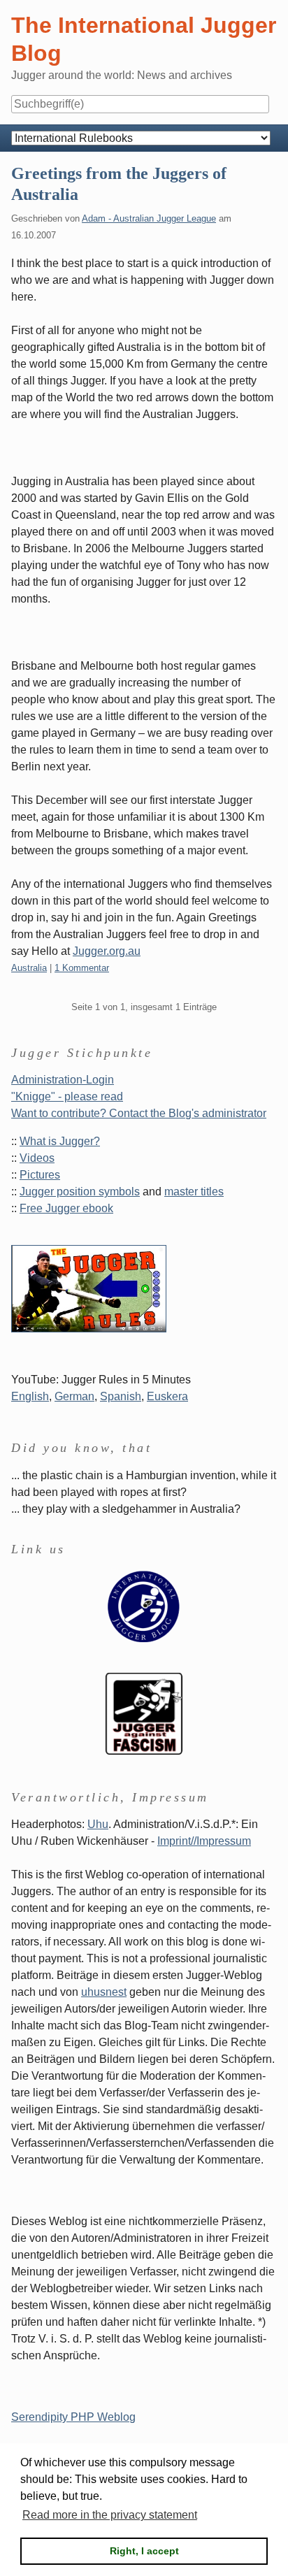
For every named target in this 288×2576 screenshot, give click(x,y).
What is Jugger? (60, 1141)
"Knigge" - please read (67, 1096)
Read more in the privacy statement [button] (110, 2515)
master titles (194, 1192)
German (74, 1396)
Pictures (40, 1175)
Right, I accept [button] (144, 2551)
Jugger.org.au (107, 951)
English (30, 1396)
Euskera (167, 1396)
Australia (29, 968)
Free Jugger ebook (66, 1208)
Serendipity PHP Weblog (73, 2417)
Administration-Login (63, 1080)
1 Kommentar (82, 968)
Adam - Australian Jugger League (149, 218)
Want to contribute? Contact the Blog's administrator (139, 1113)
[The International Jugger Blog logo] (144, 1606)
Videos (37, 1158)
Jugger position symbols (80, 1192)
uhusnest (104, 1992)
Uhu (98, 1824)
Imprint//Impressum (204, 1841)
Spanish (121, 1396)
